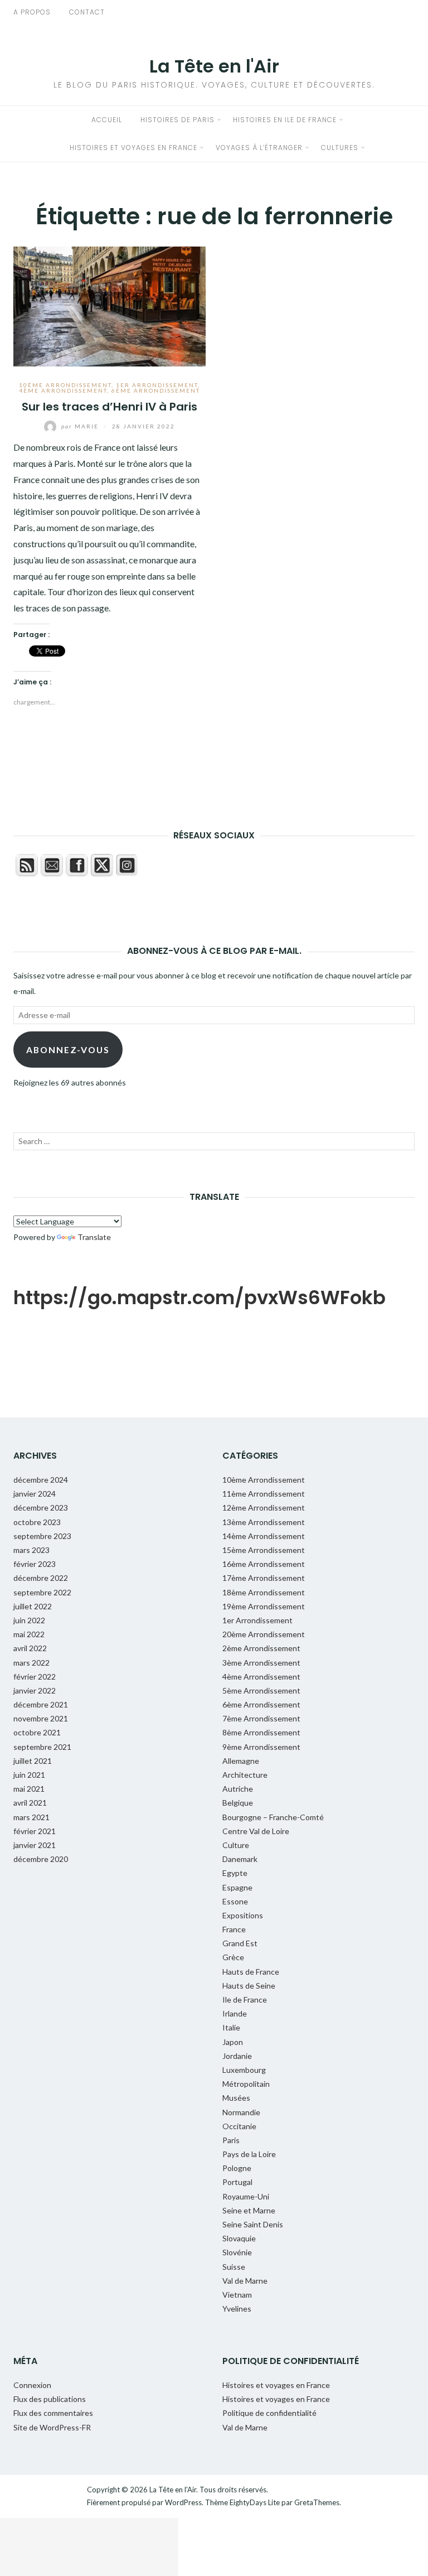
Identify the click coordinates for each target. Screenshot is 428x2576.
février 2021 (35, 1831)
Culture (236, 1845)
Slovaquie (239, 2238)
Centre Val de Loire (256, 1831)
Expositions (243, 1915)
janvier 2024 (35, 1494)
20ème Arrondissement (264, 1634)
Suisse (234, 2267)
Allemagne (241, 1761)
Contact (87, 12)
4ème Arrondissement (63, 390)
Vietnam (237, 2295)
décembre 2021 (41, 1704)
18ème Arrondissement (264, 1592)
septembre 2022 (42, 1592)
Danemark (240, 1859)
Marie (81, 426)
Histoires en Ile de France (285, 120)
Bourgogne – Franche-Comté (273, 1817)
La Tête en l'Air (214, 66)
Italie (231, 2027)
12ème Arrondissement (264, 1508)
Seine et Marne (249, 2210)
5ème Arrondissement (261, 1690)
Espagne (237, 1887)
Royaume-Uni (246, 2196)
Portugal (237, 2182)
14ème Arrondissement (264, 1536)
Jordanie (237, 2056)
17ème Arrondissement (264, 1578)
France (234, 1929)
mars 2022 (31, 1663)
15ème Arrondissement (264, 1550)
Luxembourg (244, 2070)
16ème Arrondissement (264, 1564)
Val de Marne (245, 2281)
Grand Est (240, 1943)
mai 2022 (29, 1634)
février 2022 (35, 1677)
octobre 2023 (37, 1522)
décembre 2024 (41, 1480)
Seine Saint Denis (253, 2224)
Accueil (107, 120)
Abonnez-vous (68, 1050)
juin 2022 (29, 1620)
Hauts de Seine (249, 1986)
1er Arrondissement (157, 385)
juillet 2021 (33, 1761)
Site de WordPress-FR (52, 2427)
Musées (236, 2098)
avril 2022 (30, 1648)
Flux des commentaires (53, 2413)
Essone (235, 1901)
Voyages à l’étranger (259, 148)
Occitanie (239, 2126)
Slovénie (237, 2252)
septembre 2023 (42, 1536)
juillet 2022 (33, 1606)
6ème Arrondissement (156, 390)
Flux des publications (50, 2399)
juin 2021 (29, 1775)
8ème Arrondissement (261, 1732)
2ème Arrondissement (261, 1648)
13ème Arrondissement (264, 1522)
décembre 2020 (41, 1859)
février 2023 (35, 1564)
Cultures (340, 148)
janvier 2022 (35, 1690)
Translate (94, 1237)
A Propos (32, 12)
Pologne (237, 2168)
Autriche (238, 1789)
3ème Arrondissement (261, 1663)
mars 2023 (31, 1550)
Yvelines (237, 2309)
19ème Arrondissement (264, 1606)
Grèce (233, 1957)
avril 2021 (30, 1803)
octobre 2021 (37, 1732)
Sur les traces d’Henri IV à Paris (110, 407)
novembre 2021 (41, 1718)
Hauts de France (251, 1972)
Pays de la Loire (249, 2154)
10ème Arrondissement (65, 385)
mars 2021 (31, 1817)
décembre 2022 (41, 1578)
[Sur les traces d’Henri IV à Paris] (110, 305)
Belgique (238, 1803)
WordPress (183, 2502)
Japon (233, 2042)
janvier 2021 (35, 1845)
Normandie (241, 2112)
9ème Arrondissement (261, 1747)
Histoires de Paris (177, 120)
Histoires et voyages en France (133, 148)
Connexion (32, 2385)
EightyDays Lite (255, 2502)
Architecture (245, 1775)
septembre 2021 (42, 1747)
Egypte (235, 1873)
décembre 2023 (41, 1508)
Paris (231, 2140)
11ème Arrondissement (264, 1494)
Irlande (235, 2013)
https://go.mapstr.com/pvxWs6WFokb (200, 1297)
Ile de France (245, 1999)
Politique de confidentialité (269, 2413)
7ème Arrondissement (261, 1718)
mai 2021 (29, 1789)
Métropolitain (246, 2084)
